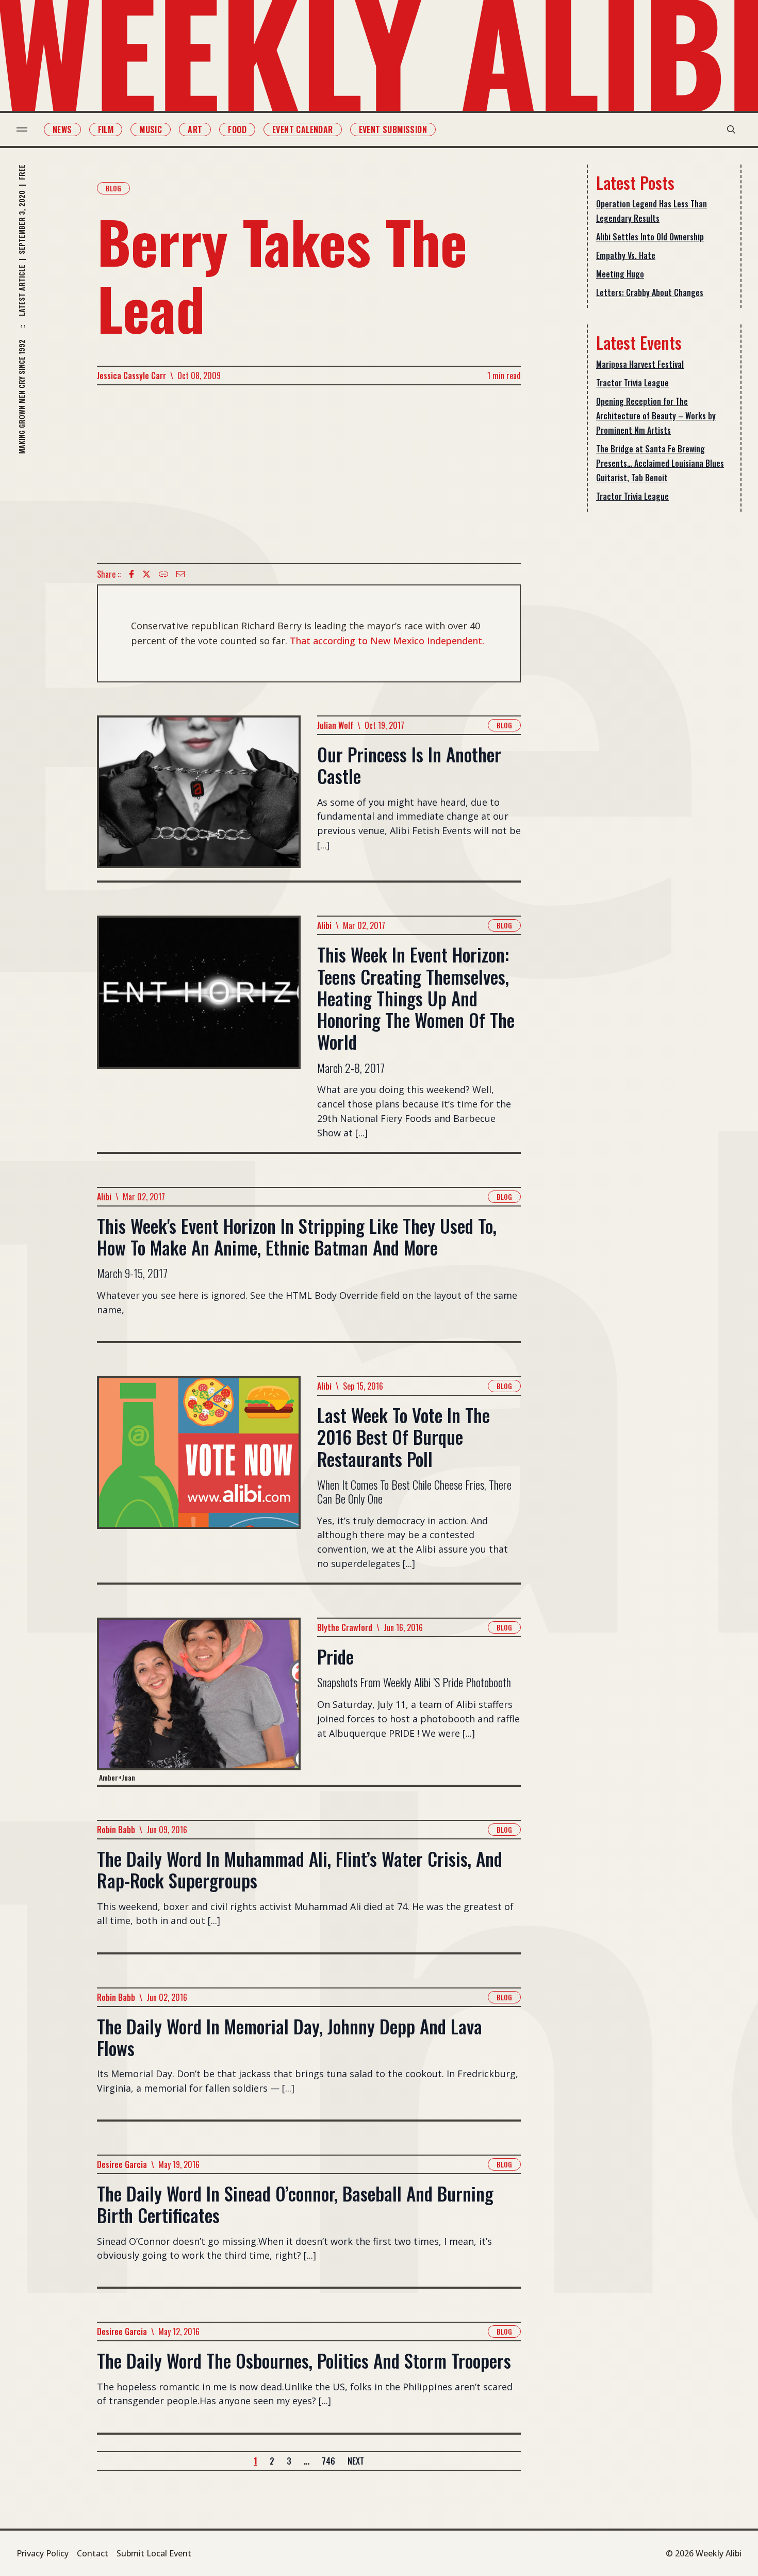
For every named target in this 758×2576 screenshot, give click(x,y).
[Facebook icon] (131, 574)
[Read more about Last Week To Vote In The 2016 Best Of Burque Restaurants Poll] (199, 1479)
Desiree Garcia (122, 2164)
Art (195, 129)
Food (237, 129)
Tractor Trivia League (632, 383)
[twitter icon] (146, 574)
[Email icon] (180, 574)
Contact (93, 2553)
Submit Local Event (154, 2553)
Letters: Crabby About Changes (650, 292)
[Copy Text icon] (163, 574)
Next (356, 2461)
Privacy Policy (43, 2553)
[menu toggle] (22, 129)
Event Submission (393, 129)
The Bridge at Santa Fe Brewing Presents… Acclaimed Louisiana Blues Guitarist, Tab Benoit (660, 463)
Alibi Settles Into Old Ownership (650, 237)
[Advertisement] (309, 474)
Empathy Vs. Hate (626, 255)
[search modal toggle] (731, 129)
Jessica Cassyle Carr (131, 376)
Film (106, 129)
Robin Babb (116, 1830)
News (62, 129)
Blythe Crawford (345, 1627)
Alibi (324, 925)
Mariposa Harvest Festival (640, 364)
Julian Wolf (335, 725)
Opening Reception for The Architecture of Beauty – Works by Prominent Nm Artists (656, 416)
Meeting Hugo (620, 274)
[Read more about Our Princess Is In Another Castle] (199, 798)
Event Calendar (303, 129)
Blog (113, 188)
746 (328, 2461)
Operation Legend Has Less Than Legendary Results (652, 211)
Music (151, 129)
